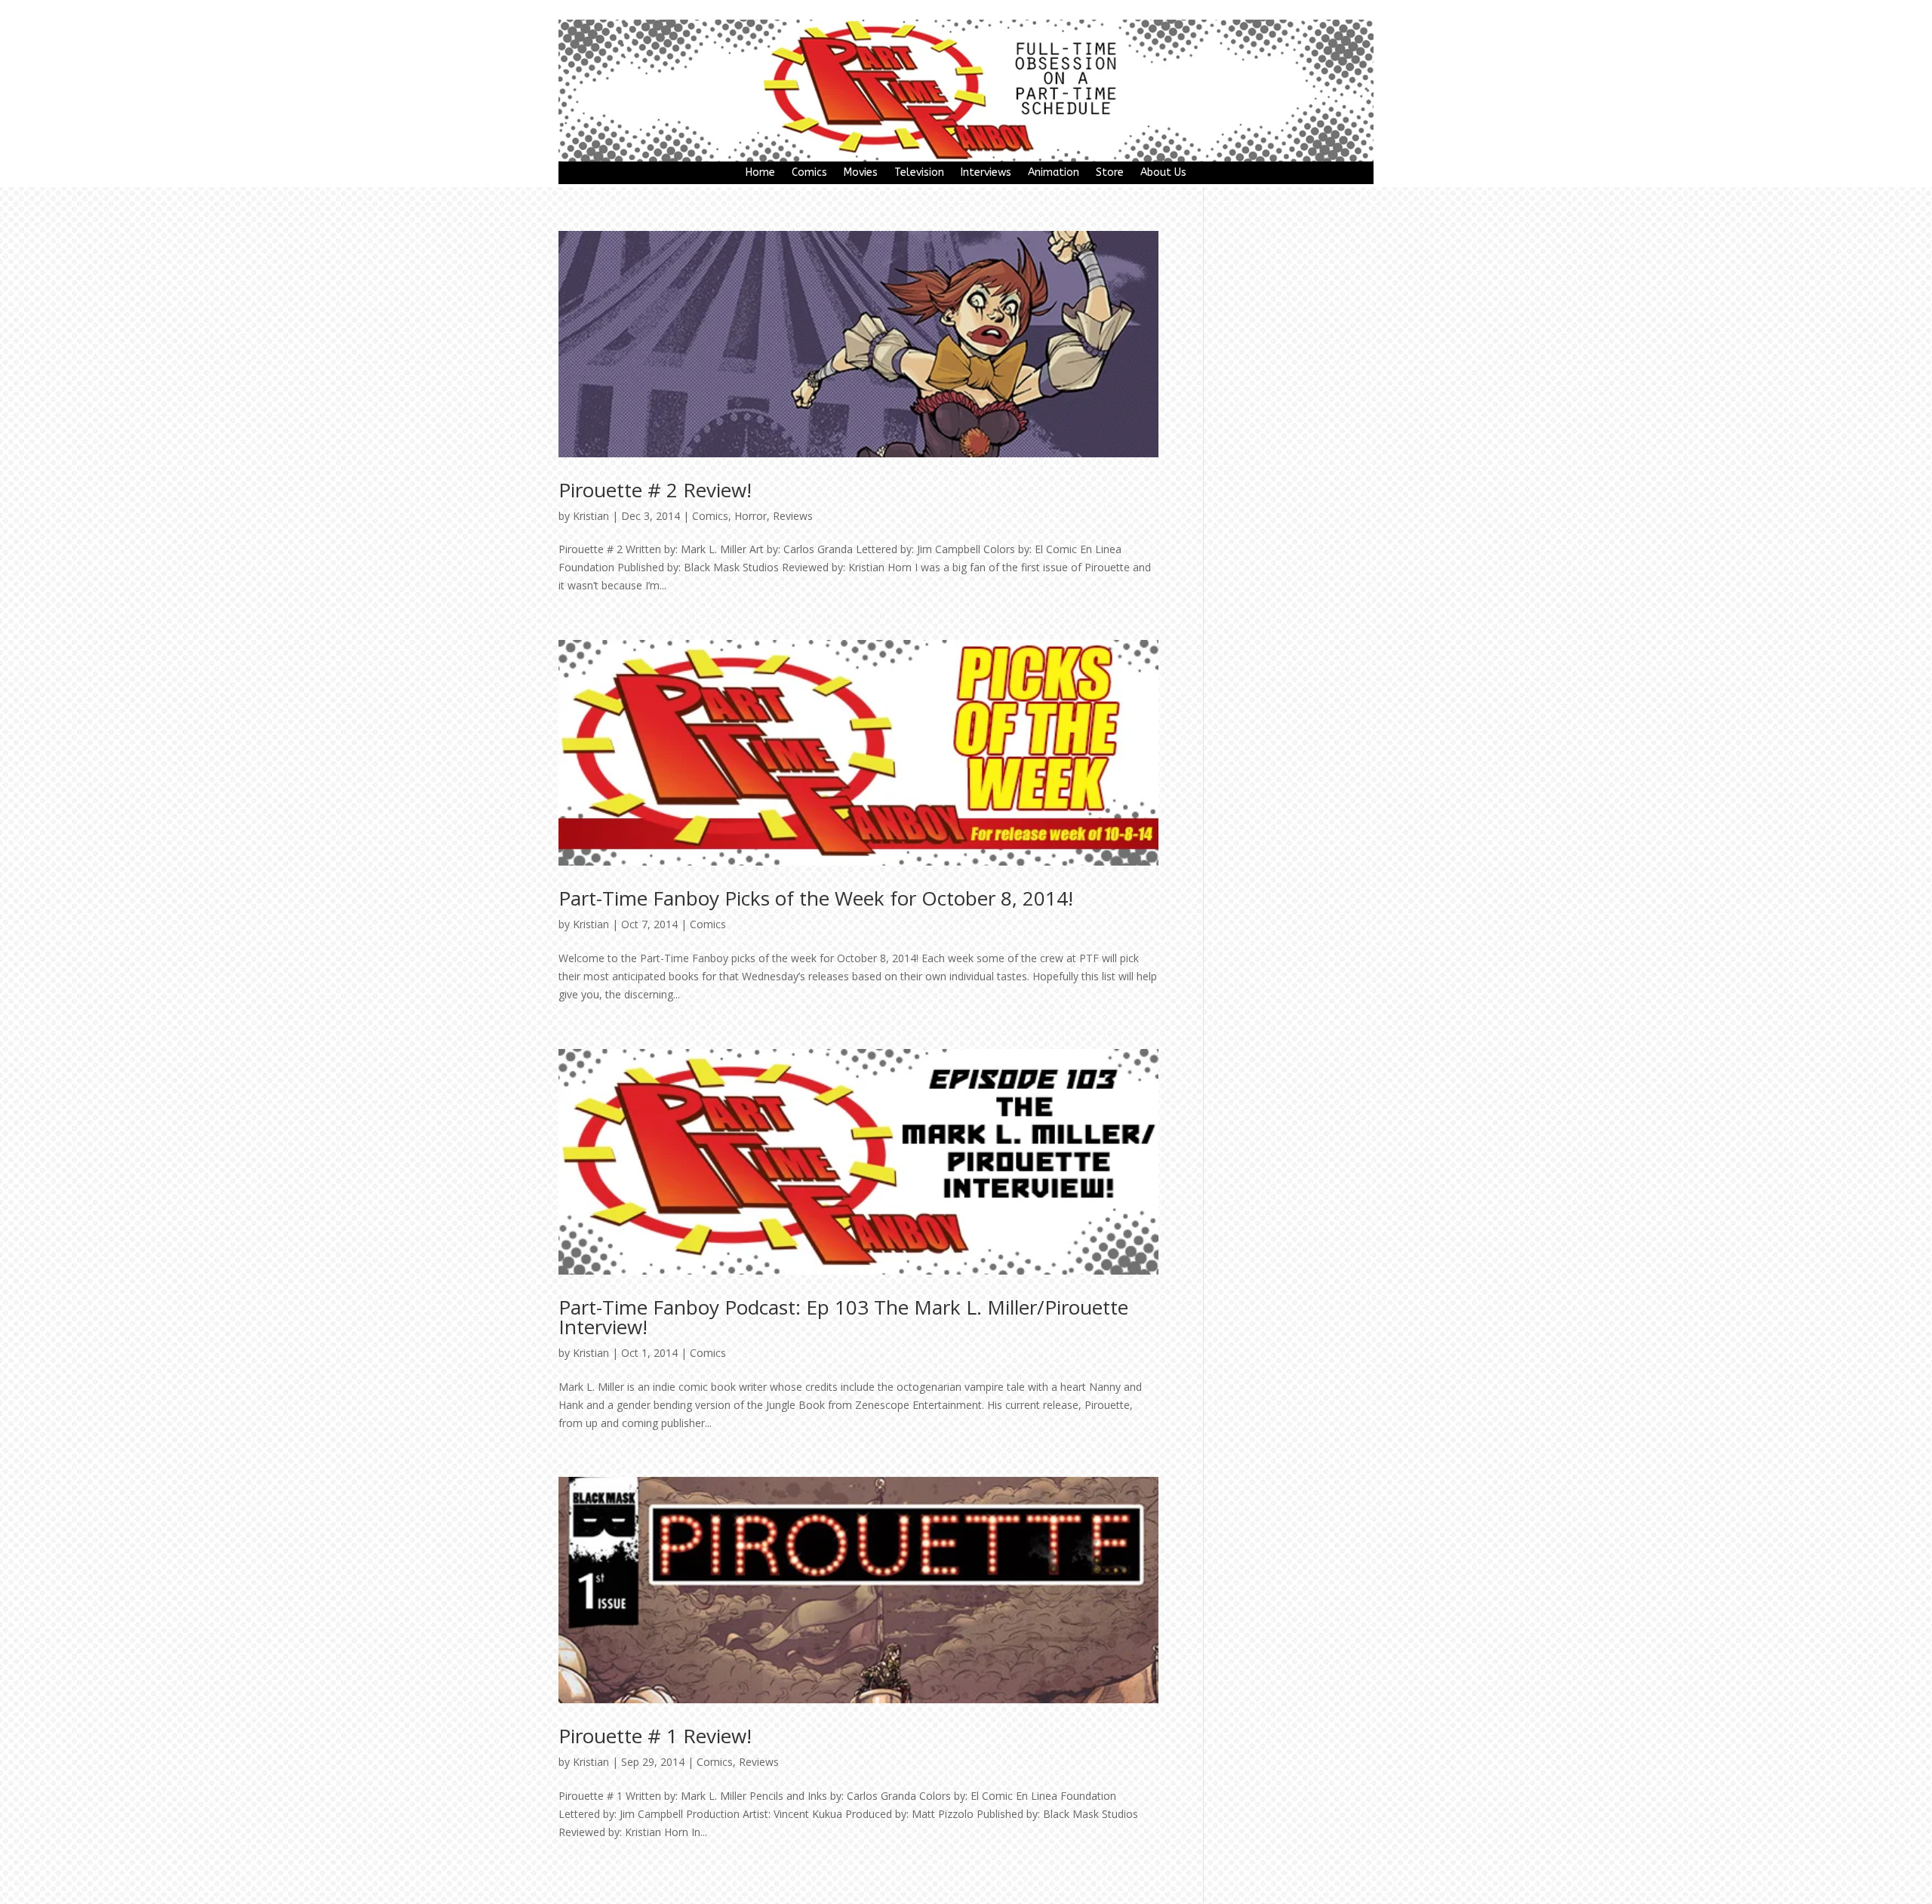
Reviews (793, 516)
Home (760, 173)
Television (919, 173)
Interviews (986, 173)
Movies (861, 173)
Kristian (591, 516)
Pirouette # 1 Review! (655, 1736)
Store (1110, 173)
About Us (1163, 173)
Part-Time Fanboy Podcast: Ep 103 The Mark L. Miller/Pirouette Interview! (843, 1317)
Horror (751, 516)
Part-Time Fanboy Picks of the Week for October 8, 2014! (816, 898)
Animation (1054, 173)
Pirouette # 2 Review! (655, 490)
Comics (809, 173)
